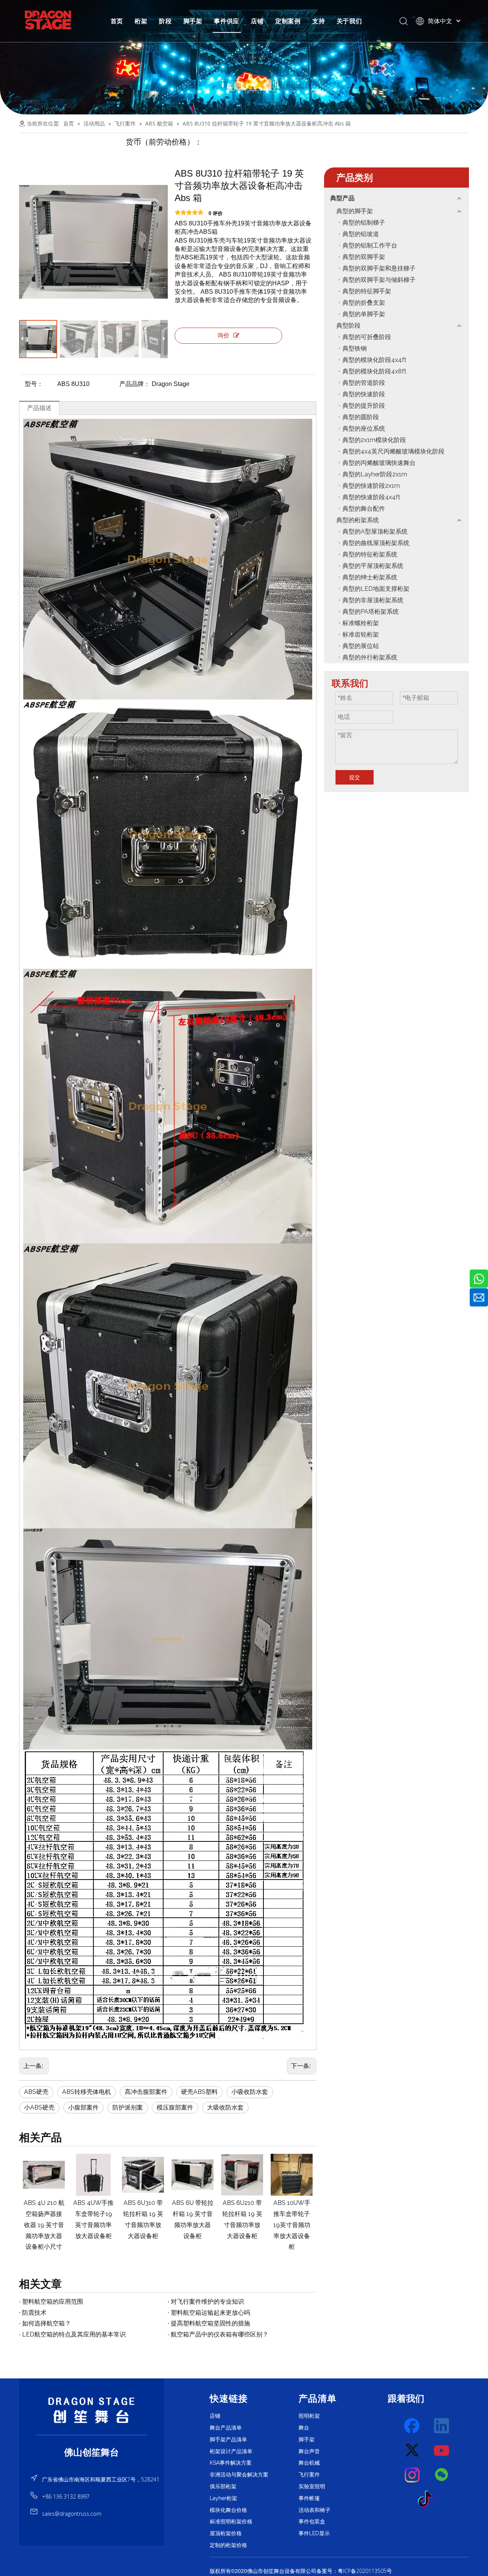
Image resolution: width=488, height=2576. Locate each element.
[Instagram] (413, 2475)
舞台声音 (309, 2451)
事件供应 (227, 21)
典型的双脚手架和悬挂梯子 (379, 268)
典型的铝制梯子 (364, 223)
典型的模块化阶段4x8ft (374, 371)
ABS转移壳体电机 (87, 2092)
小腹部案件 (83, 2107)
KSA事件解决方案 (231, 2463)
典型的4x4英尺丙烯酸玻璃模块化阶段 (393, 451)
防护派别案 (128, 2107)
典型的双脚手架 (364, 257)
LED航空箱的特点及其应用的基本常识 (74, 2334)
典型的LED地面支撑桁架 (376, 589)
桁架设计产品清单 (231, 2451)
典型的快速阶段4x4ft (371, 497)
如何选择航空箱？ (47, 2323)
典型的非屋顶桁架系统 (373, 600)
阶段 (165, 21)
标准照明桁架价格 (231, 2521)
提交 (355, 777)
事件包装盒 (312, 2521)
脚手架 (193, 21)
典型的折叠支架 (364, 303)
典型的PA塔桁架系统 (371, 612)
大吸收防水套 (225, 2107)
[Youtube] (442, 2451)
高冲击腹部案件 (146, 2092)
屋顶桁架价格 (226, 2533)
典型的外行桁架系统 (370, 657)
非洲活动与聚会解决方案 (239, 2475)
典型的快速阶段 (364, 394)
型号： (34, 384)
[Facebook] (413, 2426)
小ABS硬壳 (39, 2107)
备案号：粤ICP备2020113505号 (354, 2571)
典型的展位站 (361, 646)
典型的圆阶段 (361, 417)
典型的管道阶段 (364, 383)
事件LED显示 (314, 2533)
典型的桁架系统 (358, 520)
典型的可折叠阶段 (367, 337)
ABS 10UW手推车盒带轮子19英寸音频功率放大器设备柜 (242, 2225)
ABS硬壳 (36, 2092)
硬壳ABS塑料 (199, 2092)
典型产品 (342, 198)
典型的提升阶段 (364, 406)
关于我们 (349, 21)
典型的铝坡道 (361, 234)
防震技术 (34, 2313)
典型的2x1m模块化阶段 (374, 440)
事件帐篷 (309, 2498)
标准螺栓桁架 (361, 623)
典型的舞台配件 (364, 509)
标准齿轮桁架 (361, 634)
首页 (117, 21)
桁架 (141, 21)
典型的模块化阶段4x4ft (374, 360)
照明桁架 (309, 2416)
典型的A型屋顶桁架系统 (375, 531)
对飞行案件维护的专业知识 (207, 2302)
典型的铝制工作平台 (370, 245)
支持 (319, 21)
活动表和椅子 (315, 2510)
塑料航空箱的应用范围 (53, 2302)
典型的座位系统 (364, 429)
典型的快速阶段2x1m (371, 486)
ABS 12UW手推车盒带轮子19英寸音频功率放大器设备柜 (292, 2225)
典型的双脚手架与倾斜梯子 (379, 280)
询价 (223, 335)
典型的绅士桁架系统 (370, 577)
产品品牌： (135, 384)
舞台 (304, 2428)
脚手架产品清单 (228, 2439)
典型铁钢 (355, 348)
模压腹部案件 (175, 2107)
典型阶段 (348, 326)
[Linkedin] (442, 2426)
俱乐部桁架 (223, 2486)
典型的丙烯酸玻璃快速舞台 (379, 463)
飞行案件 (309, 2475)
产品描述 (39, 408)
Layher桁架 (223, 2498)
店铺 (257, 21)
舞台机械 (309, 2463)
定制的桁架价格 (228, 2545)
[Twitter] (413, 2451)
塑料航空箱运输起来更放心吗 (210, 2313)
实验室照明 (312, 2486)
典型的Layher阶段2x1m (375, 474)
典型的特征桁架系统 (370, 554)
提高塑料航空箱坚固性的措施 (210, 2323)
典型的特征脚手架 (367, 291)
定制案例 (288, 21)
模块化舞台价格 (228, 2510)
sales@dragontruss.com (72, 2514)
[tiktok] (427, 2499)
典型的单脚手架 (364, 314)
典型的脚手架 (355, 211)
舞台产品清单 (226, 2428)
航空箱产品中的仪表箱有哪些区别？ (220, 2334)
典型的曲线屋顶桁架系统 (376, 543)
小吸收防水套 (250, 2092)
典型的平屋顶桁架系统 (373, 566)
